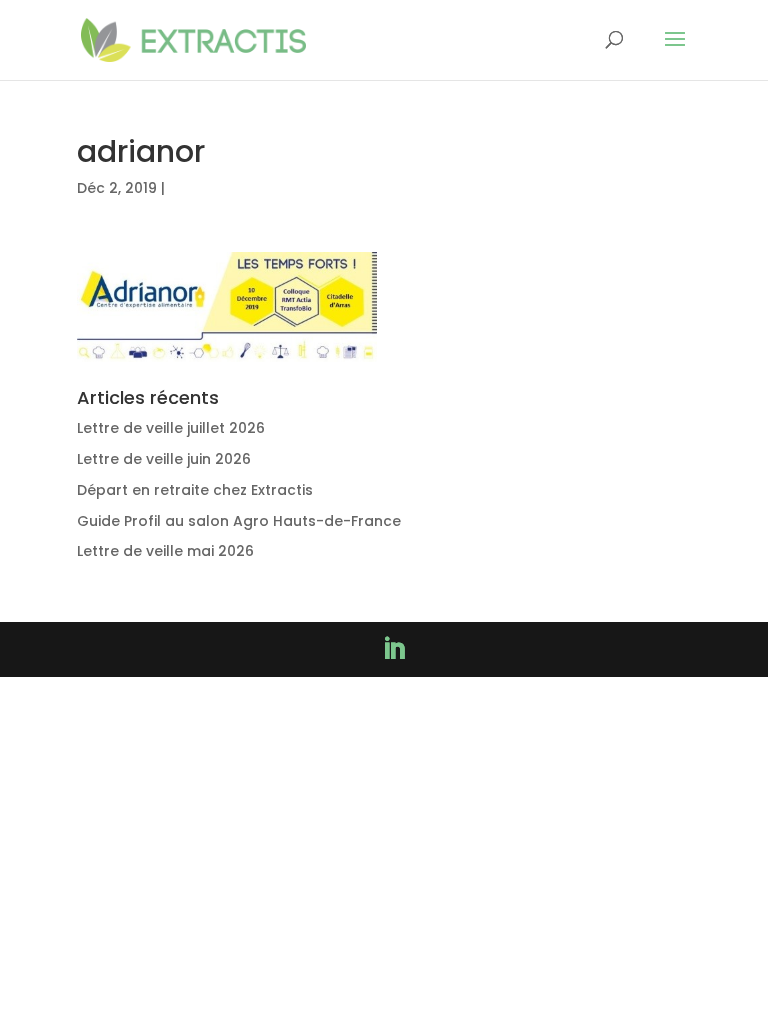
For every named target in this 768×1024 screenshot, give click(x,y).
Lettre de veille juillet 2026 (171, 428)
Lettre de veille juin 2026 (164, 459)
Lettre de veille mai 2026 (165, 551)
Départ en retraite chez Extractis (195, 490)
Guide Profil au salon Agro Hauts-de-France (239, 521)
